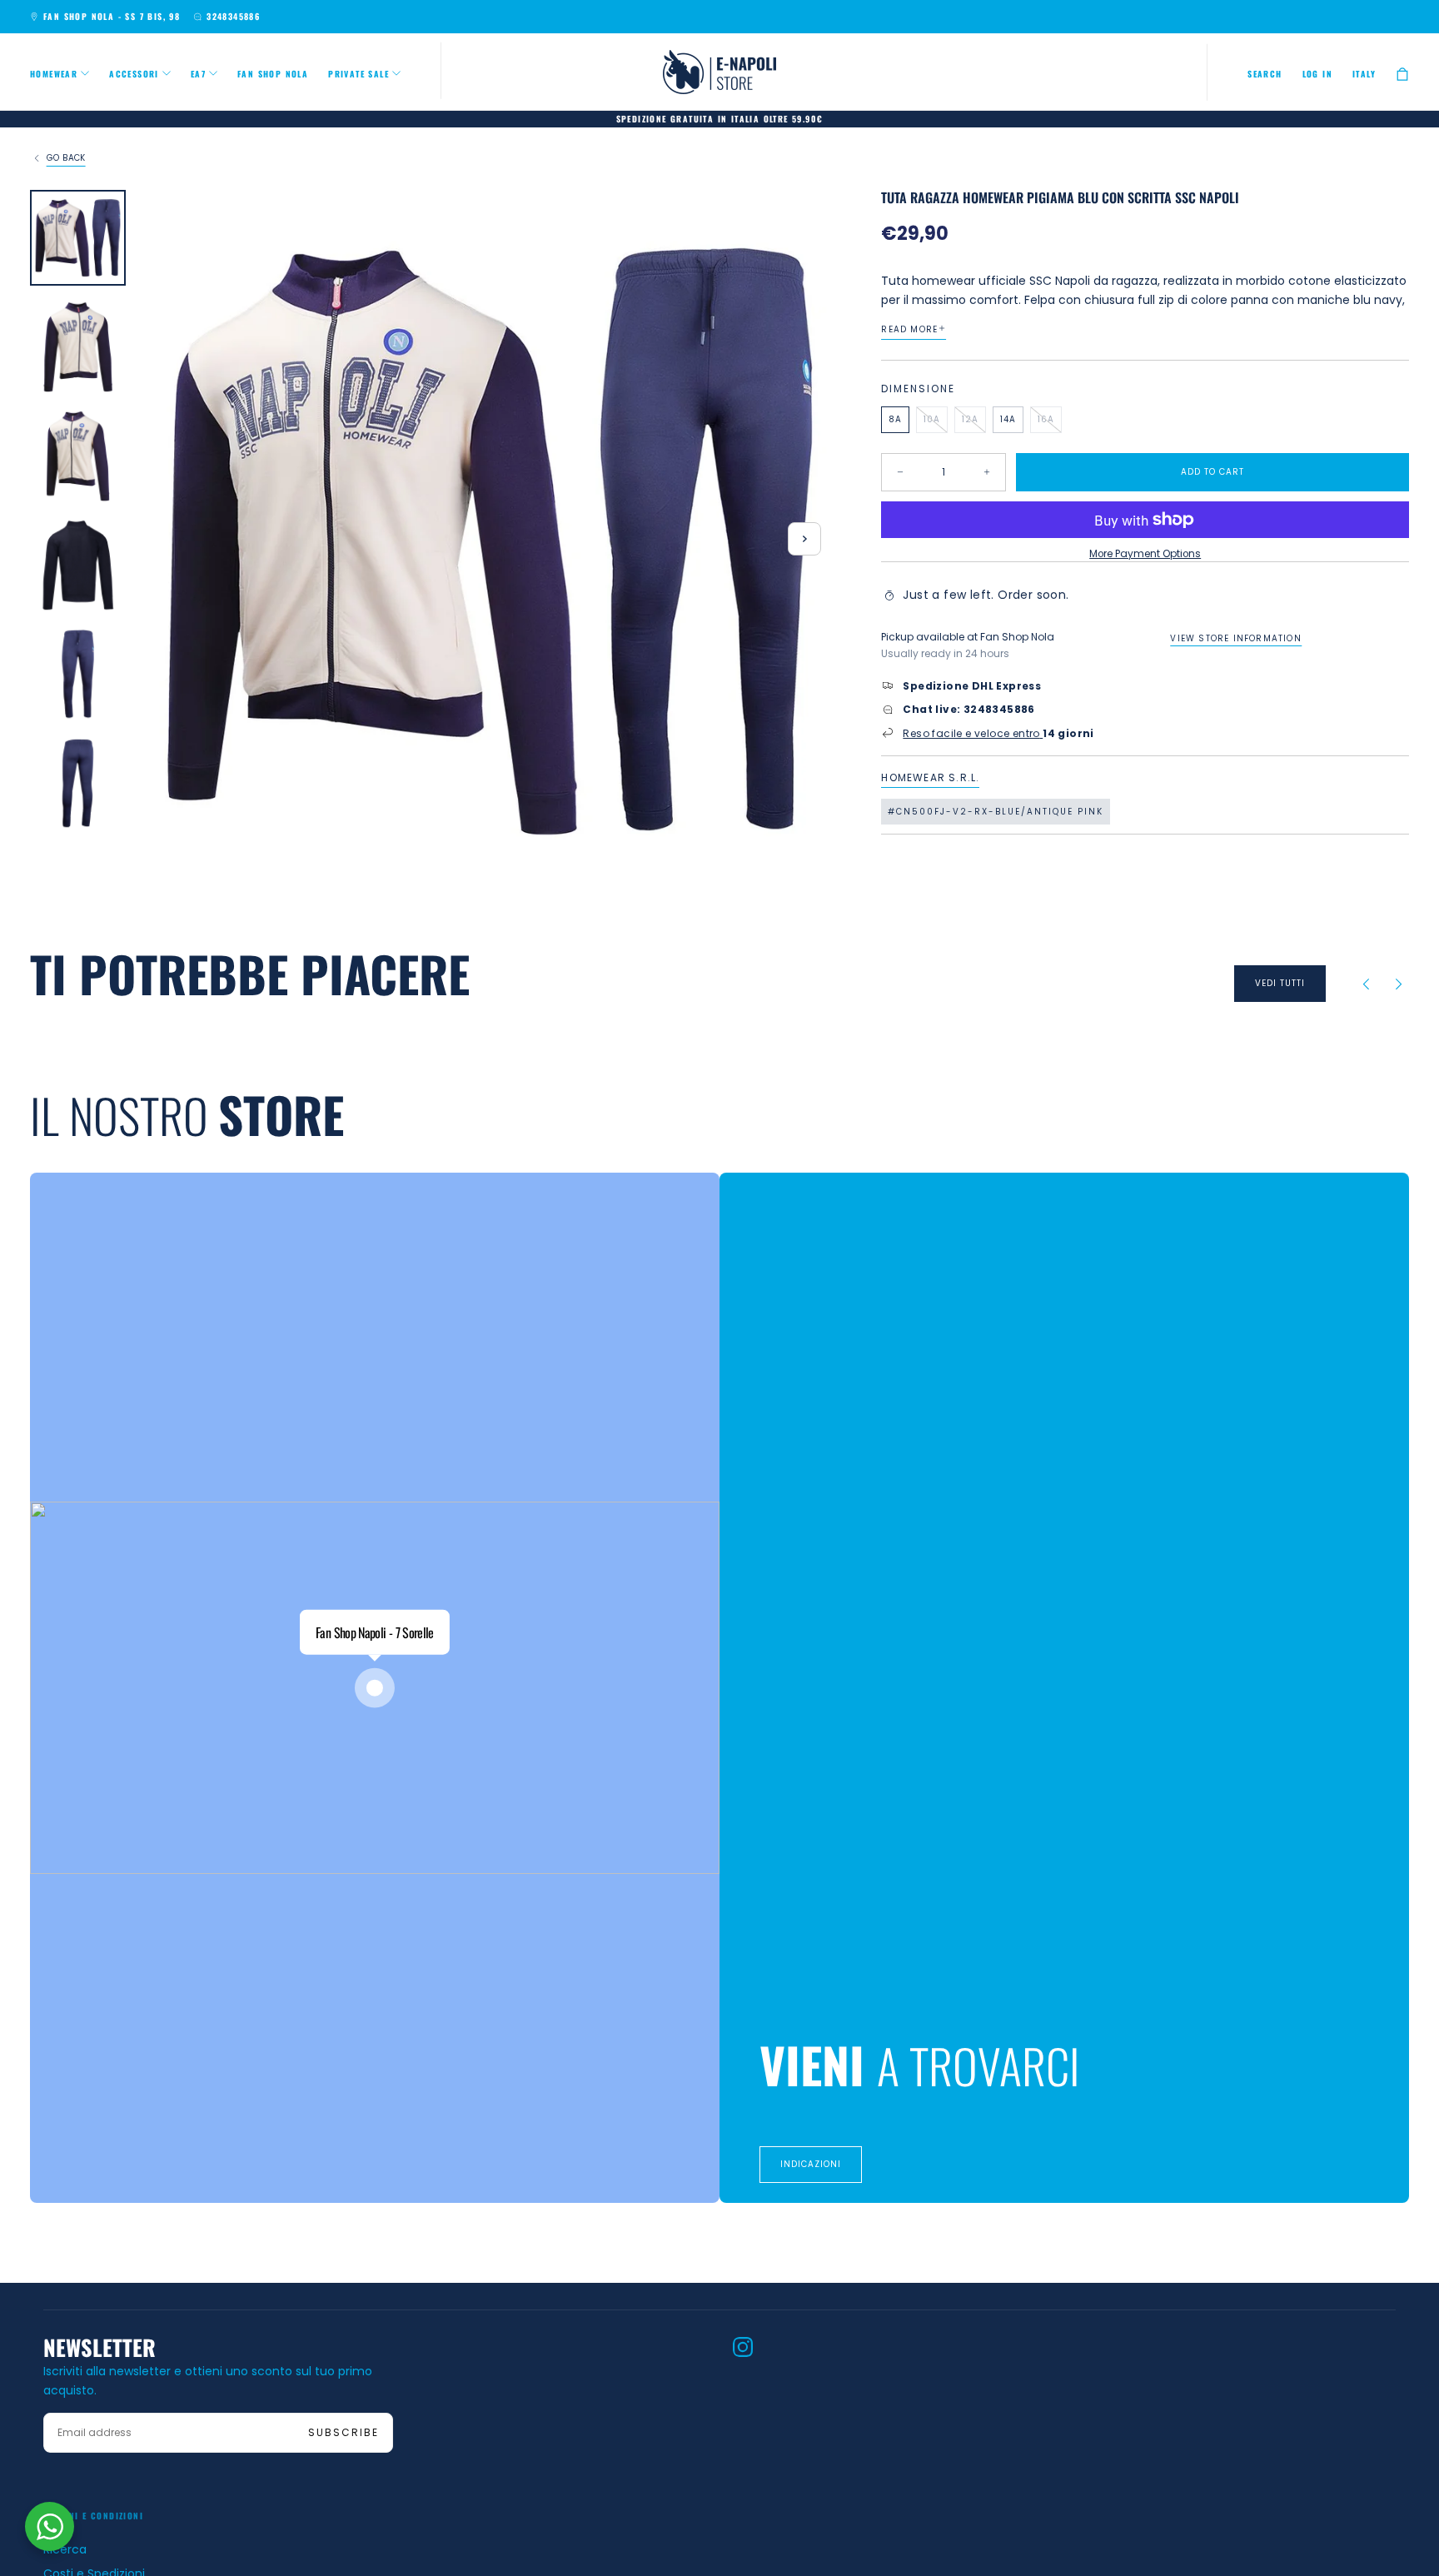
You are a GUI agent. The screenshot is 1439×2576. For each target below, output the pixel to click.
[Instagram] (743, 2347)
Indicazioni (811, 2164)
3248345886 (233, 16)
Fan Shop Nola (273, 74)
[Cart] (1402, 74)
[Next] (1399, 984)
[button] (1265, 74)
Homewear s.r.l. (930, 778)
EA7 (198, 74)
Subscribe (344, 2432)
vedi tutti (1280, 983)
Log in (1317, 74)
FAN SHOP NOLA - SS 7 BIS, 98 (112, 16)
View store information (1235, 638)
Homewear (54, 74)
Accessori (134, 74)
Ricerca (65, 2549)
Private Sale (359, 74)
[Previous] (1366, 984)
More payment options (1145, 554)
